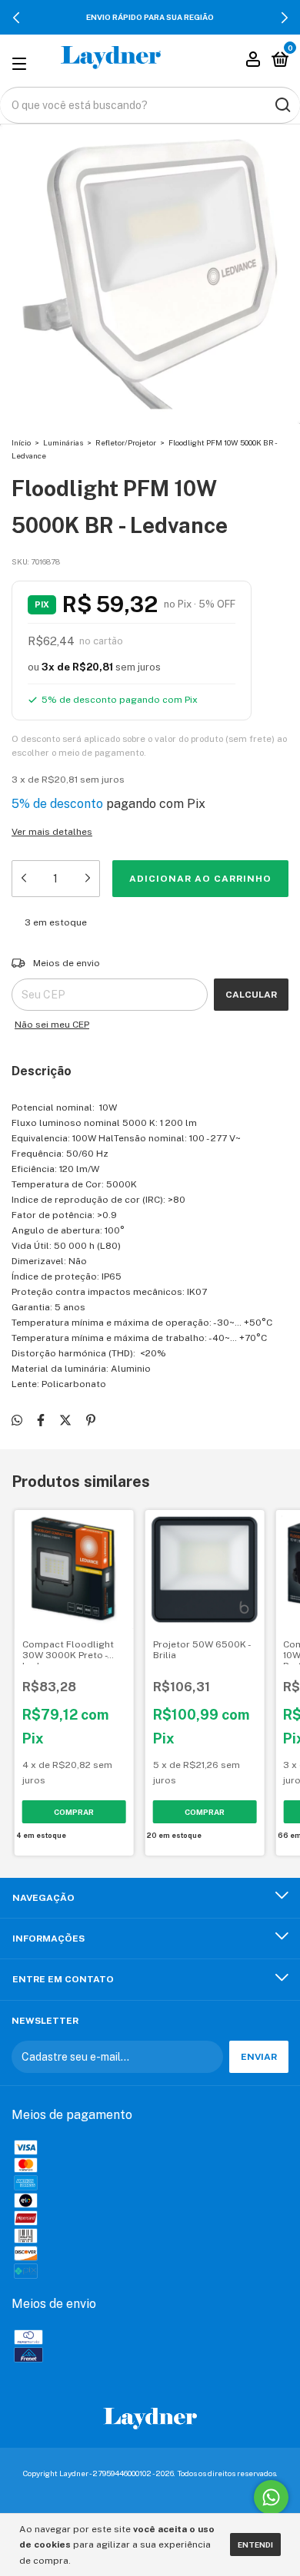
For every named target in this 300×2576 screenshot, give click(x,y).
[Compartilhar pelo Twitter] (65, 1420)
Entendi (255, 2545)
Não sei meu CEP (52, 1025)
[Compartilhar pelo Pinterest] (91, 1420)
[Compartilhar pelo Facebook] (41, 1420)
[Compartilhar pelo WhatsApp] (17, 1420)
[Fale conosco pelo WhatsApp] (271, 2497)
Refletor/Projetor (126, 442)
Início (21, 442)
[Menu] (22, 62)
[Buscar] (282, 105)
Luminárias (63, 442)
